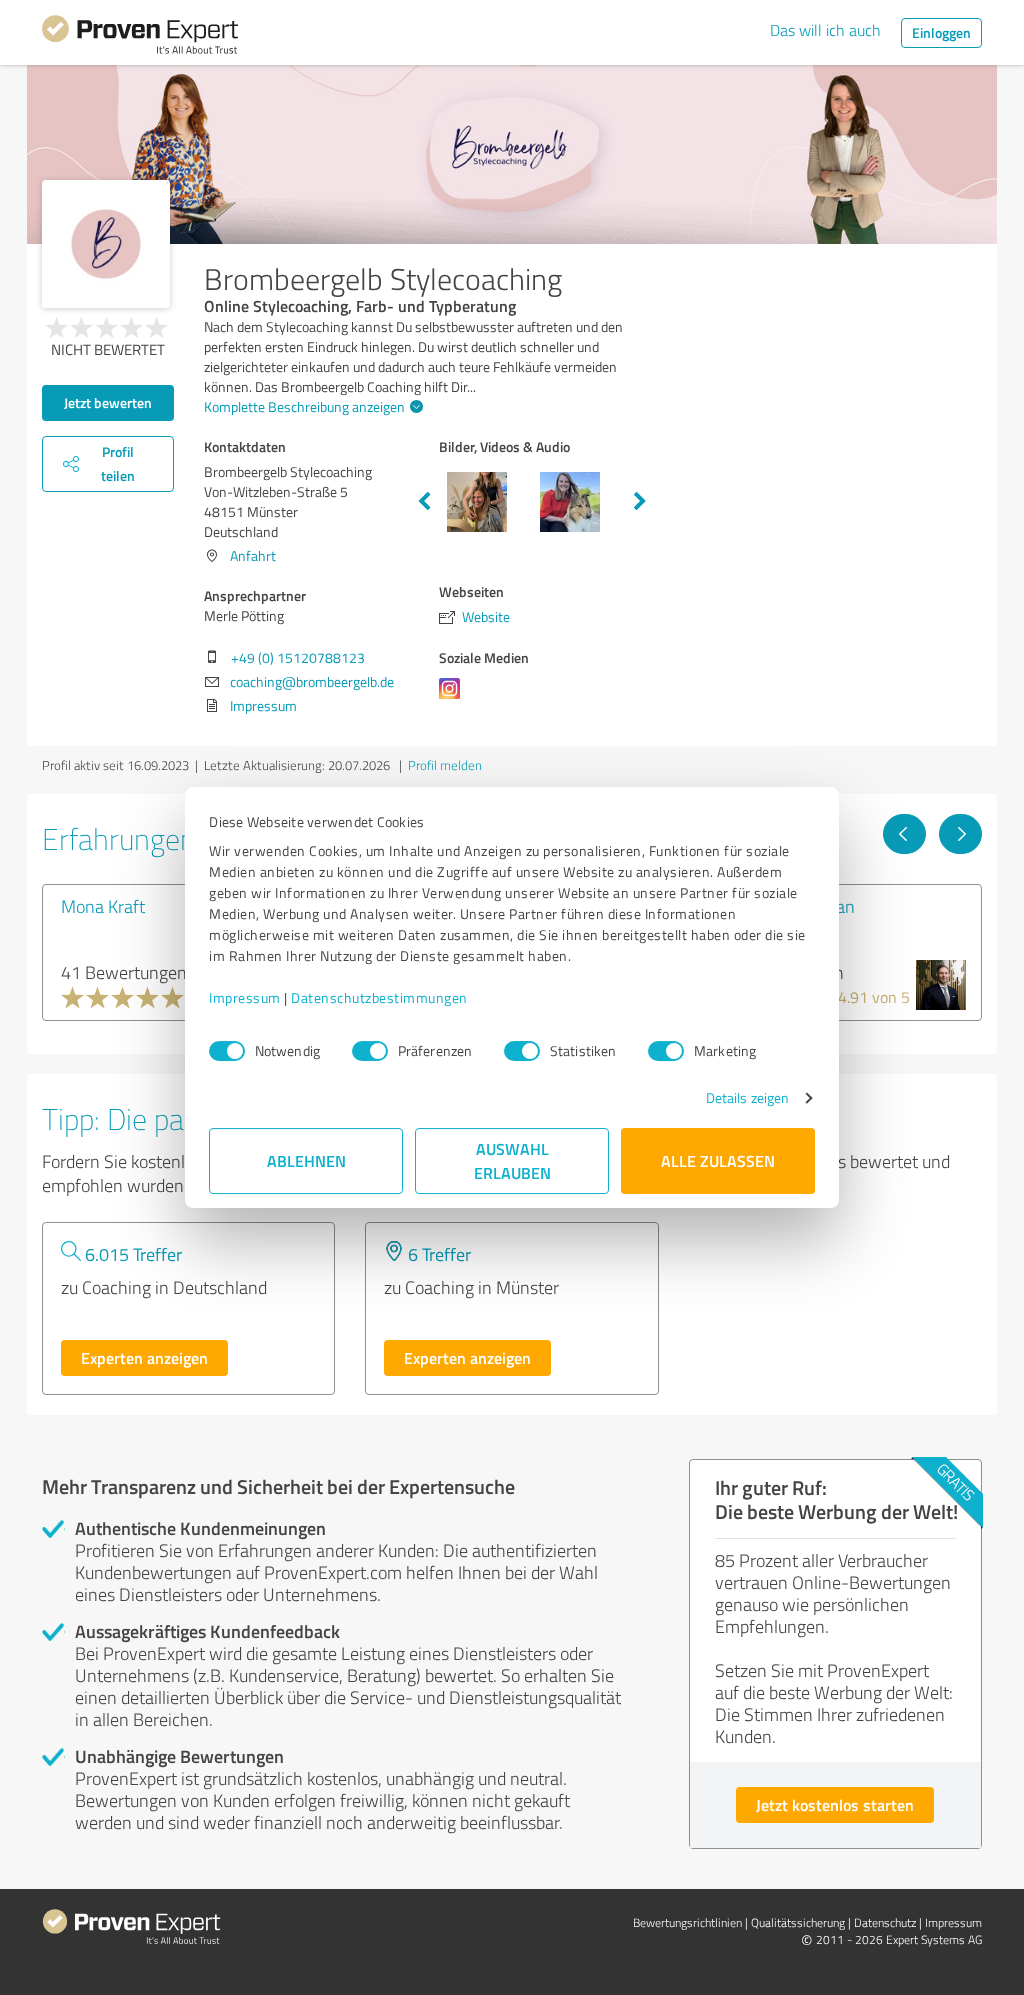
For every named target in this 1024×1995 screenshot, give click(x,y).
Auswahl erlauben (512, 1160)
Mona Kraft (103, 906)
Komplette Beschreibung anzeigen (304, 406)
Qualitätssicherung (798, 1922)
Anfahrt (253, 555)
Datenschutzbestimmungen (379, 997)
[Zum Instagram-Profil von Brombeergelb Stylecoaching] (453, 698)
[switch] (370, 1051)
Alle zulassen (718, 1160)
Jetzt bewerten (108, 402)
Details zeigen (747, 1097)
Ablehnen (306, 1160)
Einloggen (941, 32)
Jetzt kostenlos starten (835, 1804)
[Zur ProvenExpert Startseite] (140, 38)
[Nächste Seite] (960, 834)
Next (640, 502)
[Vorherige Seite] (904, 834)
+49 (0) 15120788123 (298, 657)
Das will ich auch (825, 30)
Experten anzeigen (144, 1357)
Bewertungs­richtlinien (687, 1922)
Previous (424, 502)
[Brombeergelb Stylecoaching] (106, 244)
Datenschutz (885, 1922)
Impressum (245, 997)
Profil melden (445, 765)
